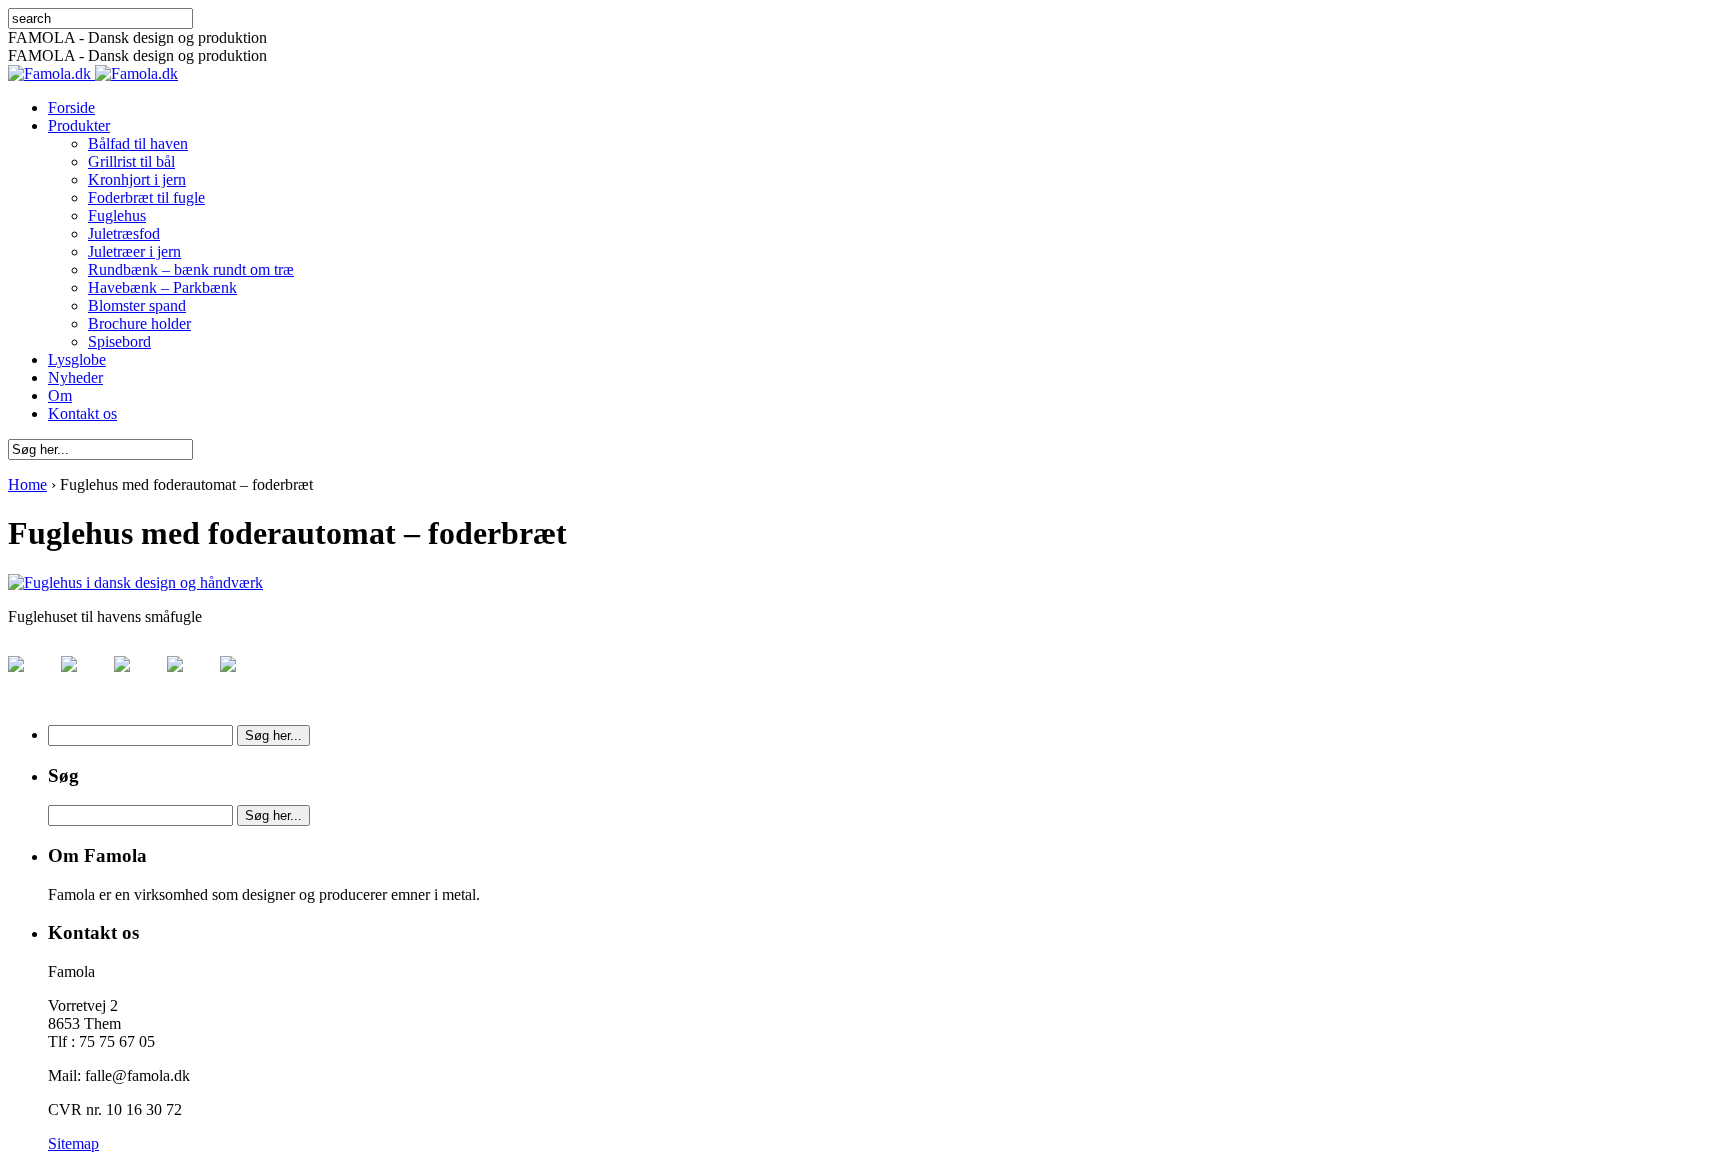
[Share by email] (244, 680)
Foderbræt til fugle (146, 197)
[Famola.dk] (93, 73)
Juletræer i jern (134, 251)
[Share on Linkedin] (191, 680)
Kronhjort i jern (137, 179)
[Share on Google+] (85, 680)
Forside (71, 107)
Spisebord (119, 341)
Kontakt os (82, 413)
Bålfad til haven (138, 143)
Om (60, 395)
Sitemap (73, 1143)
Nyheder (75, 377)
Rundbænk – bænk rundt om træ (191, 269)
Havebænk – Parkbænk (162, 287)
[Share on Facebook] (32, 680)
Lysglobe (77, 359)
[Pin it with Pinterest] (138, 680)
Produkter (79, 125)
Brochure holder (139, 323)
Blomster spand (137, 305)
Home (27, 484)
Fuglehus (117, 215)
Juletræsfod (124, 233)
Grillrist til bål (131, 161)
